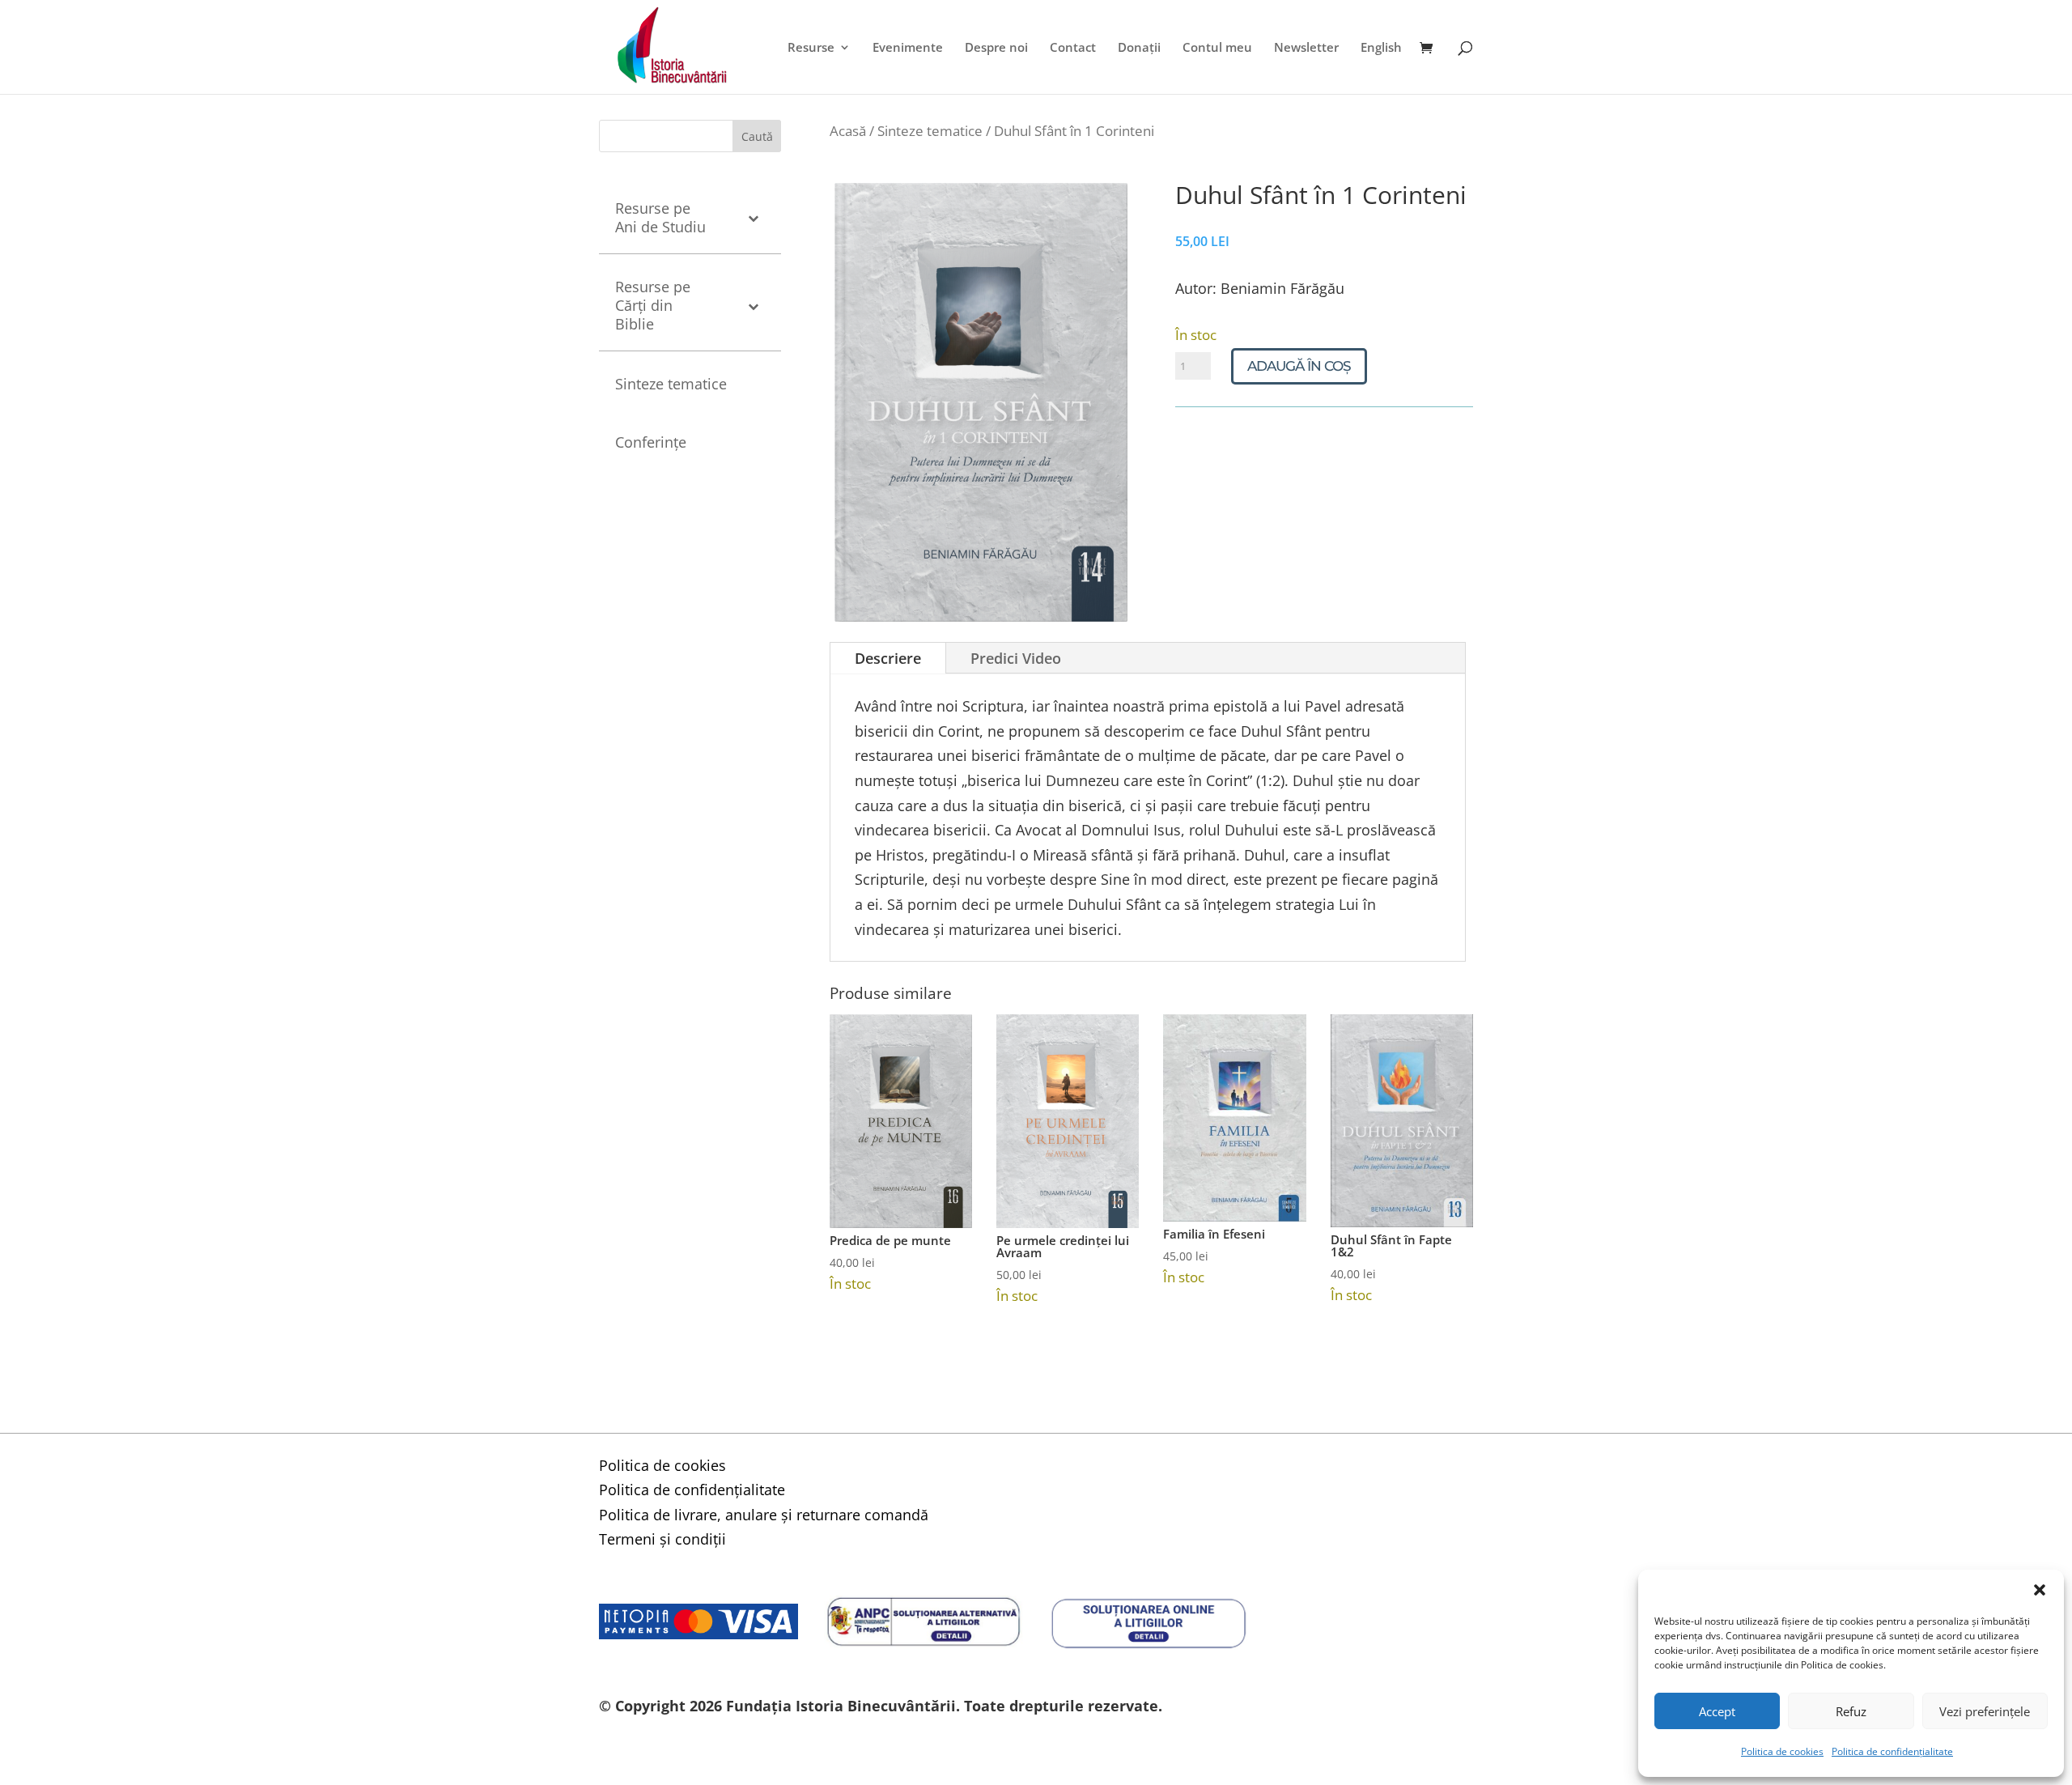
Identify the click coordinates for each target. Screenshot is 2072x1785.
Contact (1073, 48)
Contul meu (1217, 48)
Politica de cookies (1782, 1751)
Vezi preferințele (1985, 1711)
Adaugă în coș (1299, 366)
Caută (757, 136)
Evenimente (908, 48)
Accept (1717, 1711)
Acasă (848, 131)
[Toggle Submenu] (753, 218)
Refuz (1851, 1711)
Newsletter (1306, 48)
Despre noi (996, 48)
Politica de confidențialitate (1892, 1751)
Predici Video (1016, 658)
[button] (2040, 1590)
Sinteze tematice (930, 131)
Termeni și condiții (662, 1539)
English (1381, 48)
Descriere (888, 658)
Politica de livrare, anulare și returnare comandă (764, 1515)
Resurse (811, 48)
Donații (1139, 48)
